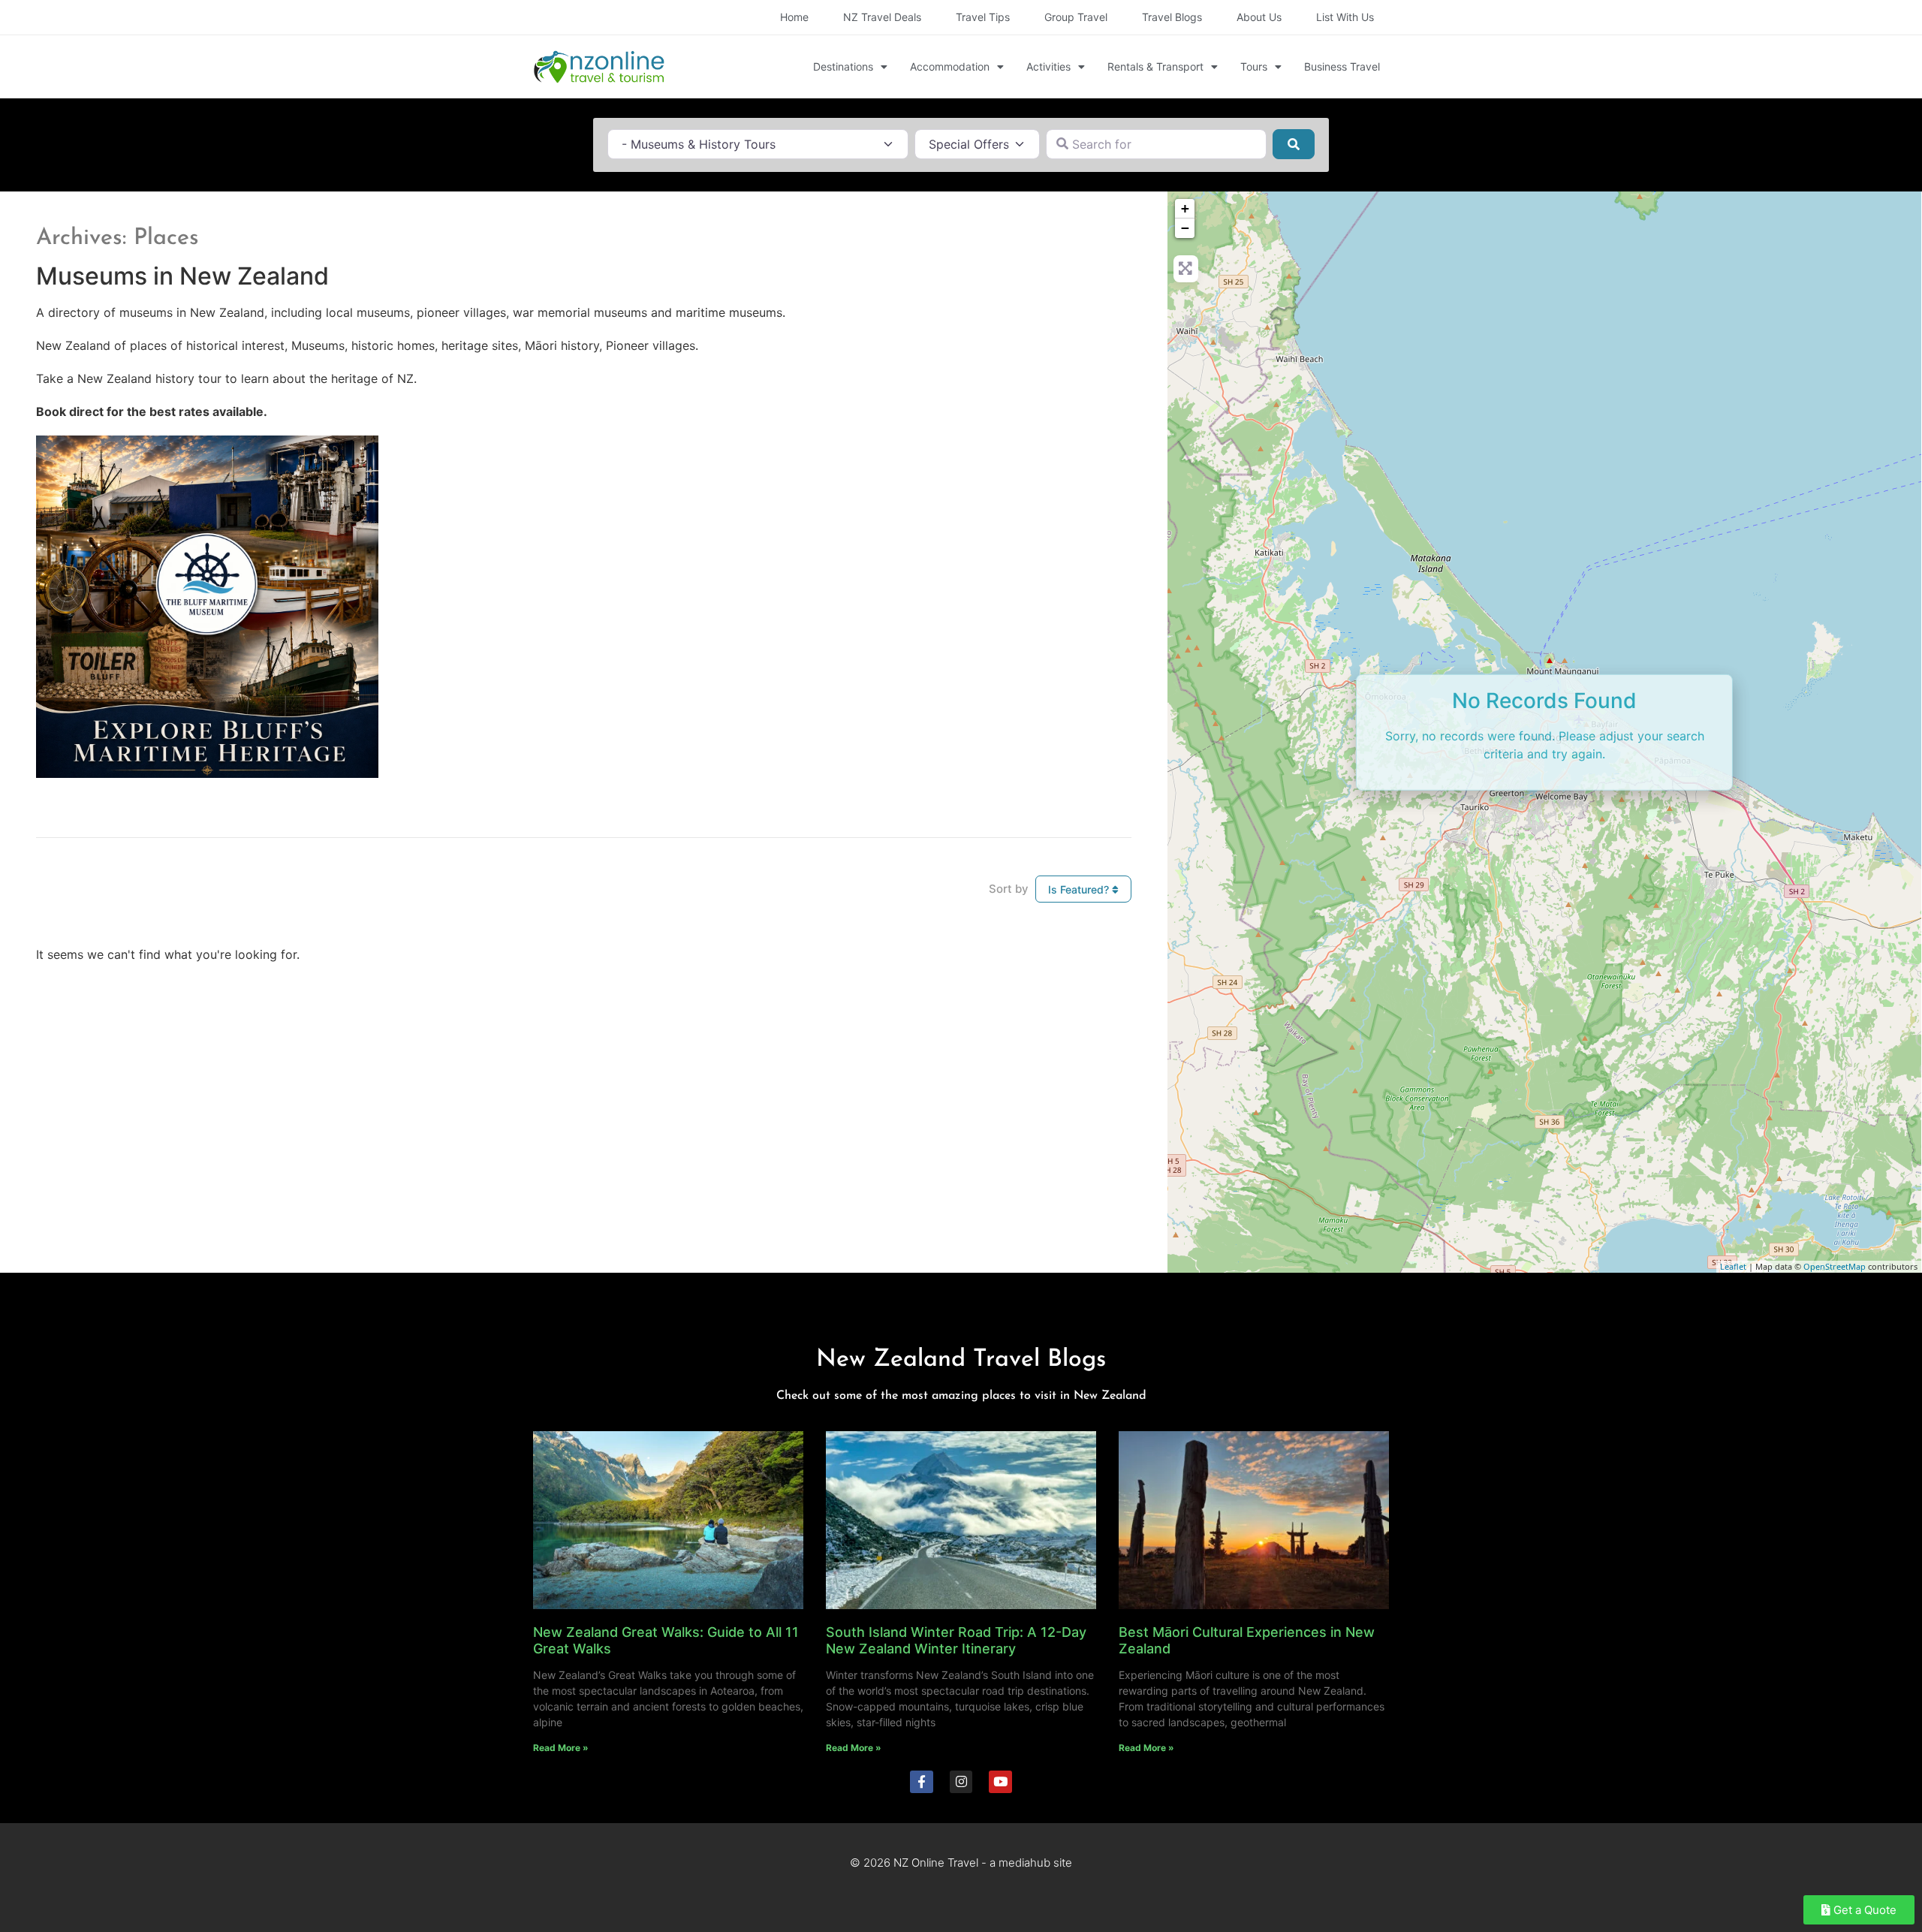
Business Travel (1342, 66)
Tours (1254, 66)
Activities (1048, 66)
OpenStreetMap (1835, 1266)
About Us (1259, 17)
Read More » (561, 1748)
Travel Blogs (1172, 17)
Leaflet (1733, 1266)
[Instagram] (961, 1782)
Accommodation (950, 66)
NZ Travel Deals (882, 17)
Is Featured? (1080, 889)
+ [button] (1185, 208)
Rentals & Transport (1155, 66)
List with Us (1345, 17)
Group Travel (1076, 17)
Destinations (843, 66)
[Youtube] (1000, 1782)
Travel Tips (983, 17)
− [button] (1185, 228)
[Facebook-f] (922, 1782)
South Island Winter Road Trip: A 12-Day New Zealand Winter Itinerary (956, 1640)
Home (794, 17)
